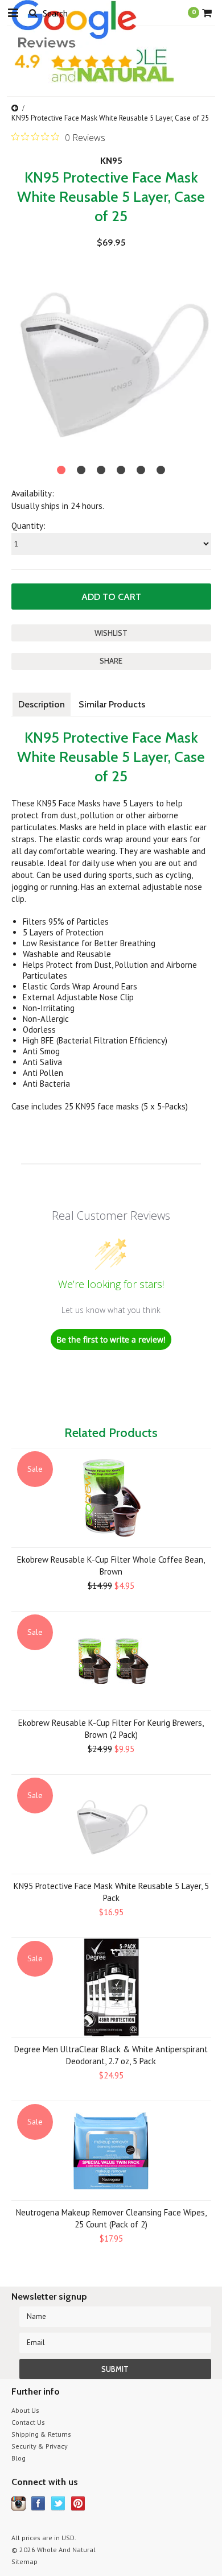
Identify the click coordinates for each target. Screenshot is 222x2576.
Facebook (38, 2503)
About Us (25, 2410)
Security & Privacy (40, 2446)
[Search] (33, 13)
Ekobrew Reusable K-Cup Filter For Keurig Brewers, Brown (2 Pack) (111, 1729)
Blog (18, 2458)
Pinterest (78, 2503)
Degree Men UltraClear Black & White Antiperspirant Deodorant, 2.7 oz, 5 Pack (111, 2055)
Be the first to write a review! (111, 1339)
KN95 (111, 161)
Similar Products (112, 704)
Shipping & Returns (41, 2434)
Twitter (58, 2503)
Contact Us (28, 2422)
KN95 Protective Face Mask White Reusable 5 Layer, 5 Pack (111, 1892)
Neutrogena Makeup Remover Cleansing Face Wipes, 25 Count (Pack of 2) (111, 2218)
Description (42, 704)
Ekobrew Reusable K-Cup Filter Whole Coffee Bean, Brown (111, 1566)
